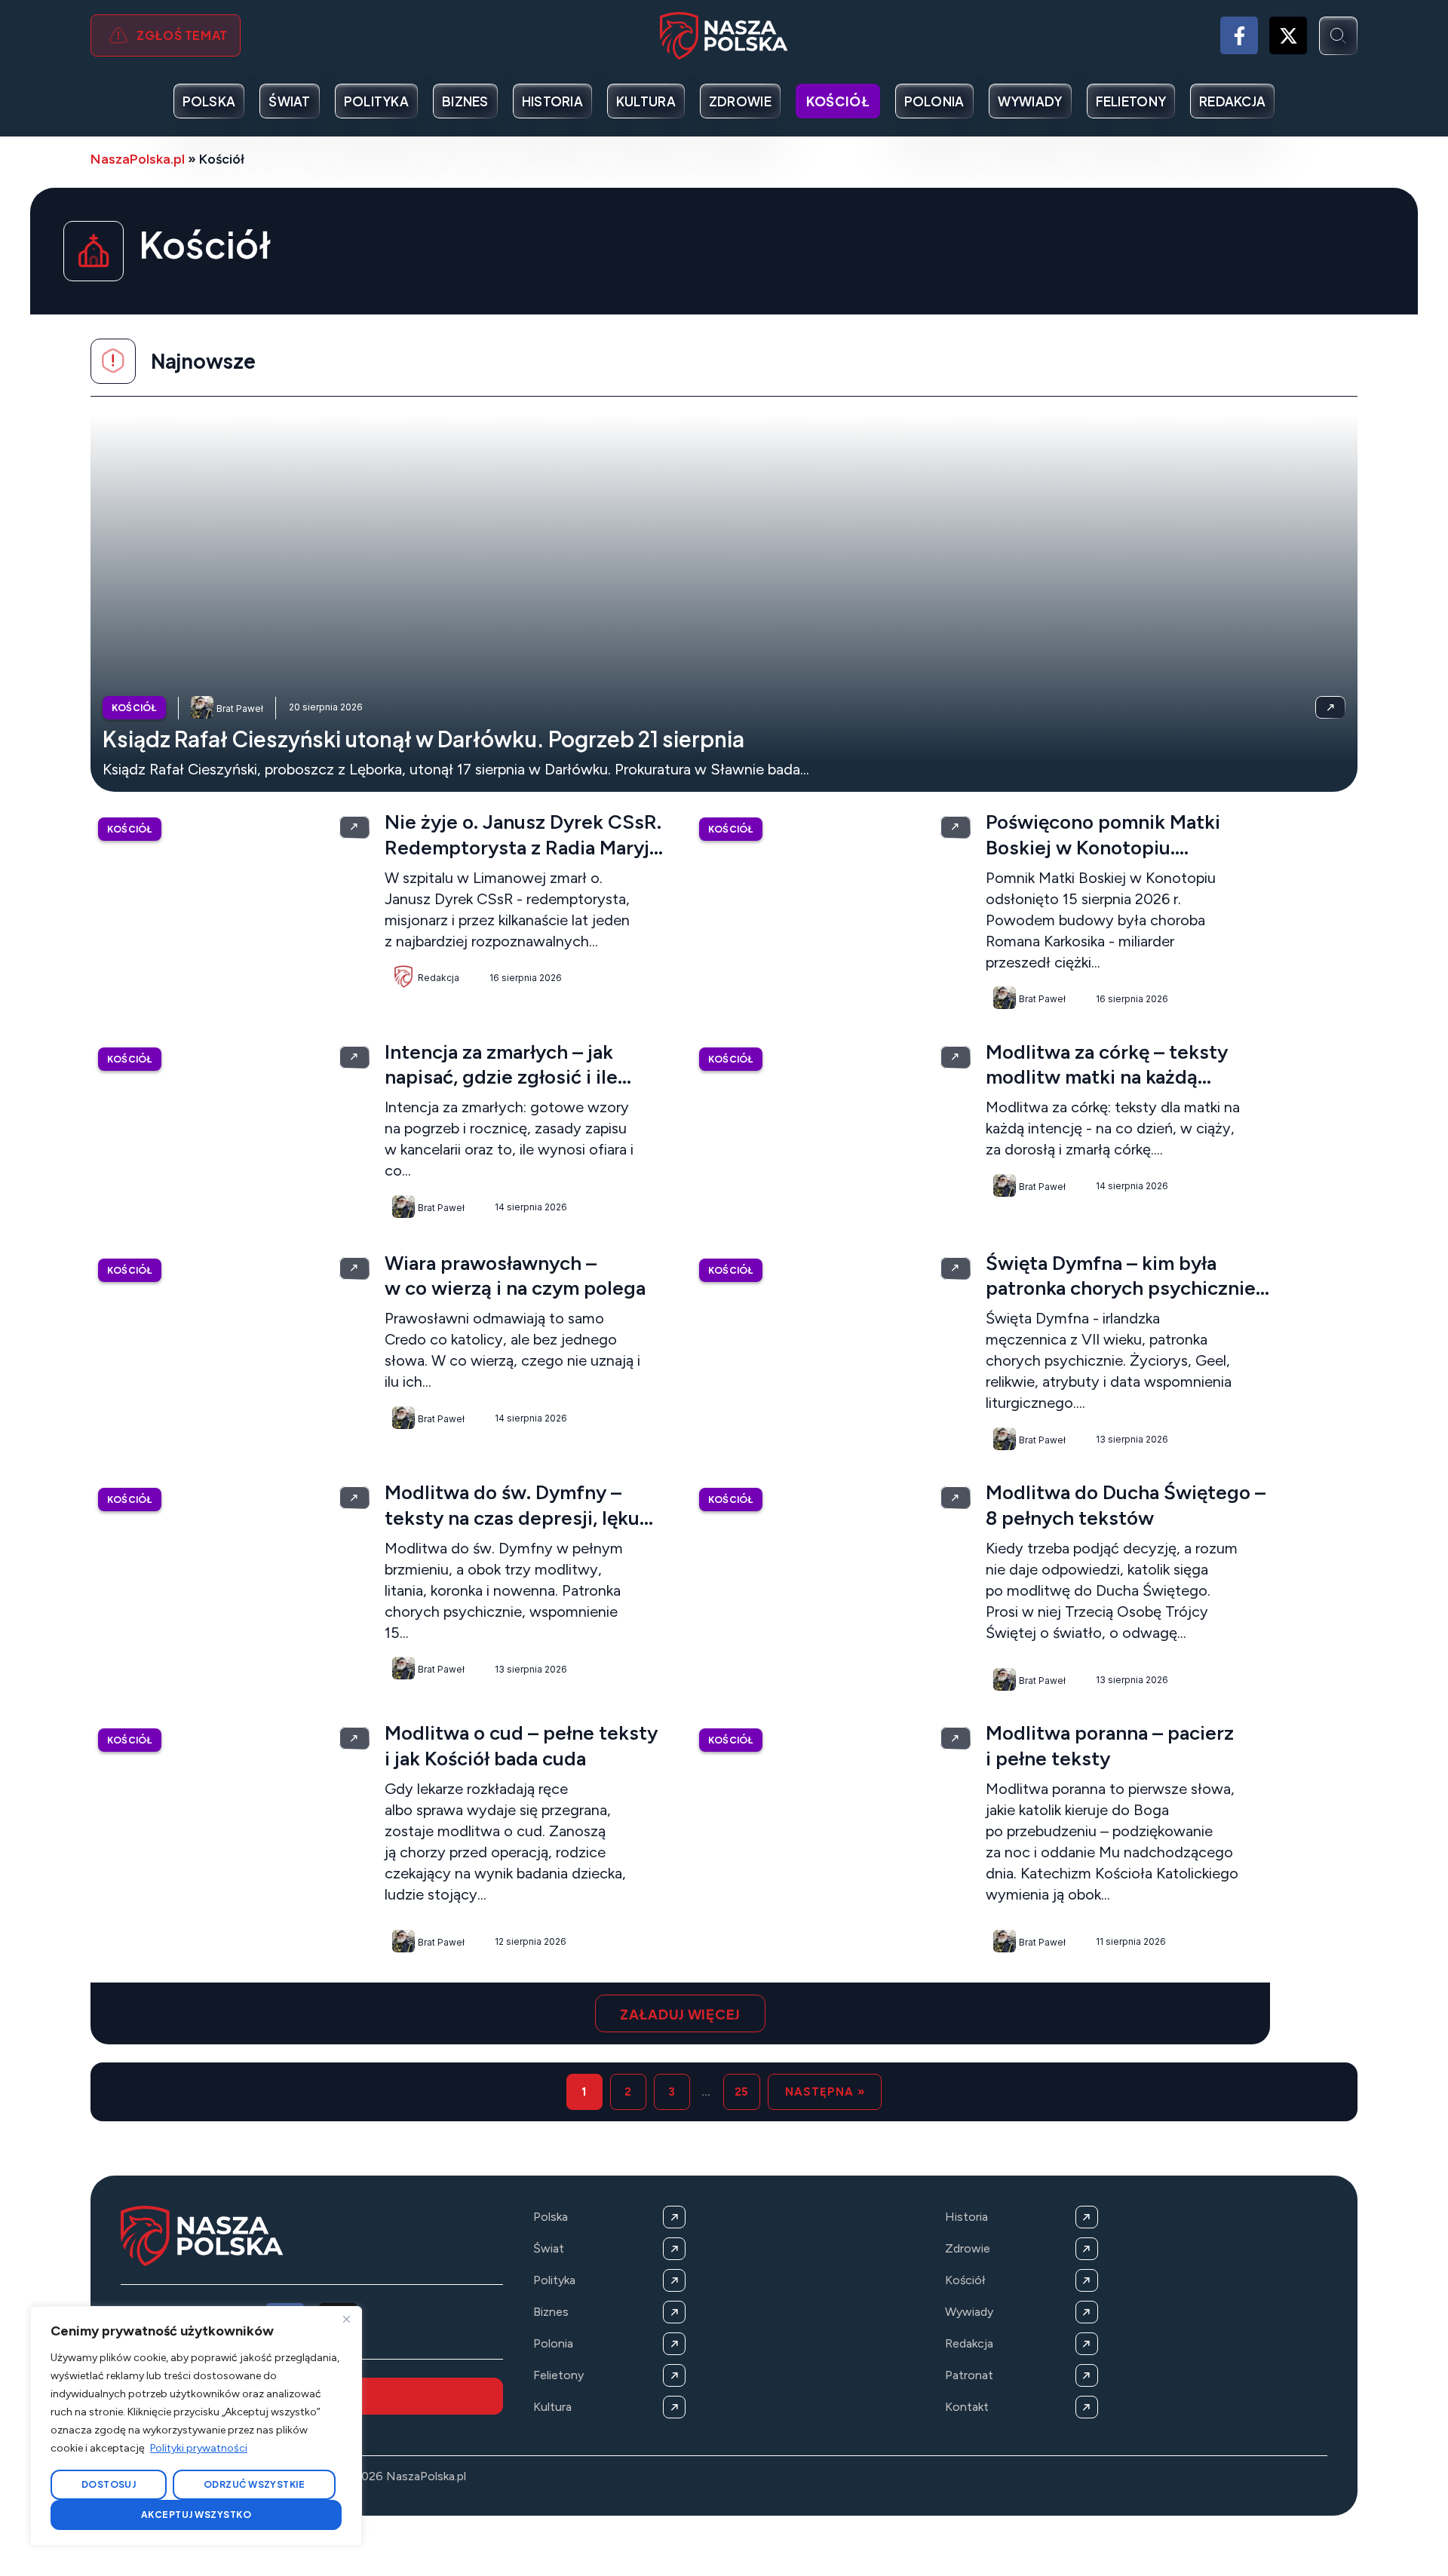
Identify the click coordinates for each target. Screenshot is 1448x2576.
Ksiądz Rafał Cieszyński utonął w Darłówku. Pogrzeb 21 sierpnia (423, 739)
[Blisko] (346, 2319)
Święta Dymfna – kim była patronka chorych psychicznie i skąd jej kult (1121, 1289)
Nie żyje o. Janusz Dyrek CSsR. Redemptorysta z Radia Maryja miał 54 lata (523, 848)
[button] (680, 2013)
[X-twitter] (1288, 35)
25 (742, 2092)
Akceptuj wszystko (196, 2515)
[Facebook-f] (1239, 35)
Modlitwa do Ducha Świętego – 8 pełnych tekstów (1126, 1505)
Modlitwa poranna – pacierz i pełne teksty (1110, 1746)
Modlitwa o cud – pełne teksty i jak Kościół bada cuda (521, 1746)
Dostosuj (109, 2484)
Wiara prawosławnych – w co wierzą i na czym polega (515, 1276)
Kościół (134, 708)
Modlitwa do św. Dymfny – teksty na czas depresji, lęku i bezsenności (512, 1518)
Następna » (825, 2092)
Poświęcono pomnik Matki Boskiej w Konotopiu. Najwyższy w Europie (1103, 848)
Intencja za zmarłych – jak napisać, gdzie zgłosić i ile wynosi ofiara (501, 1078)
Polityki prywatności (199, 2448)
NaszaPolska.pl (138, 159)
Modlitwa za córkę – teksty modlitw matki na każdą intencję (1107, 1078)
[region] (196, 2426)
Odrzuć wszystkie (255, 2484)
